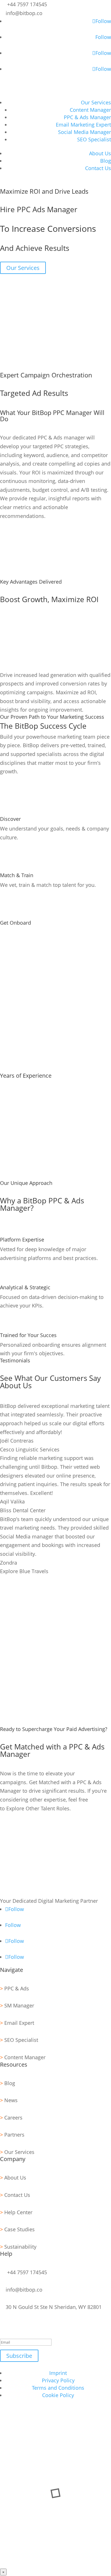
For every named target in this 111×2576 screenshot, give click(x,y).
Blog (106, 161)
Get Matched (23, 1826)
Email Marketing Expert (83, 125)
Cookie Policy (58, 2395)
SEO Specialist (94, 139)
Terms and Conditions (58, 2388)
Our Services (96, 102)
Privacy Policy (58, 2380)
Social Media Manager (85, 132)
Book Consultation (31, 183)
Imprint (58, 2373)
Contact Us (98, 168)
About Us (100, 153)
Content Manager (90, 110)
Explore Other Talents (34, 1836)
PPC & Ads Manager (87, 117)
